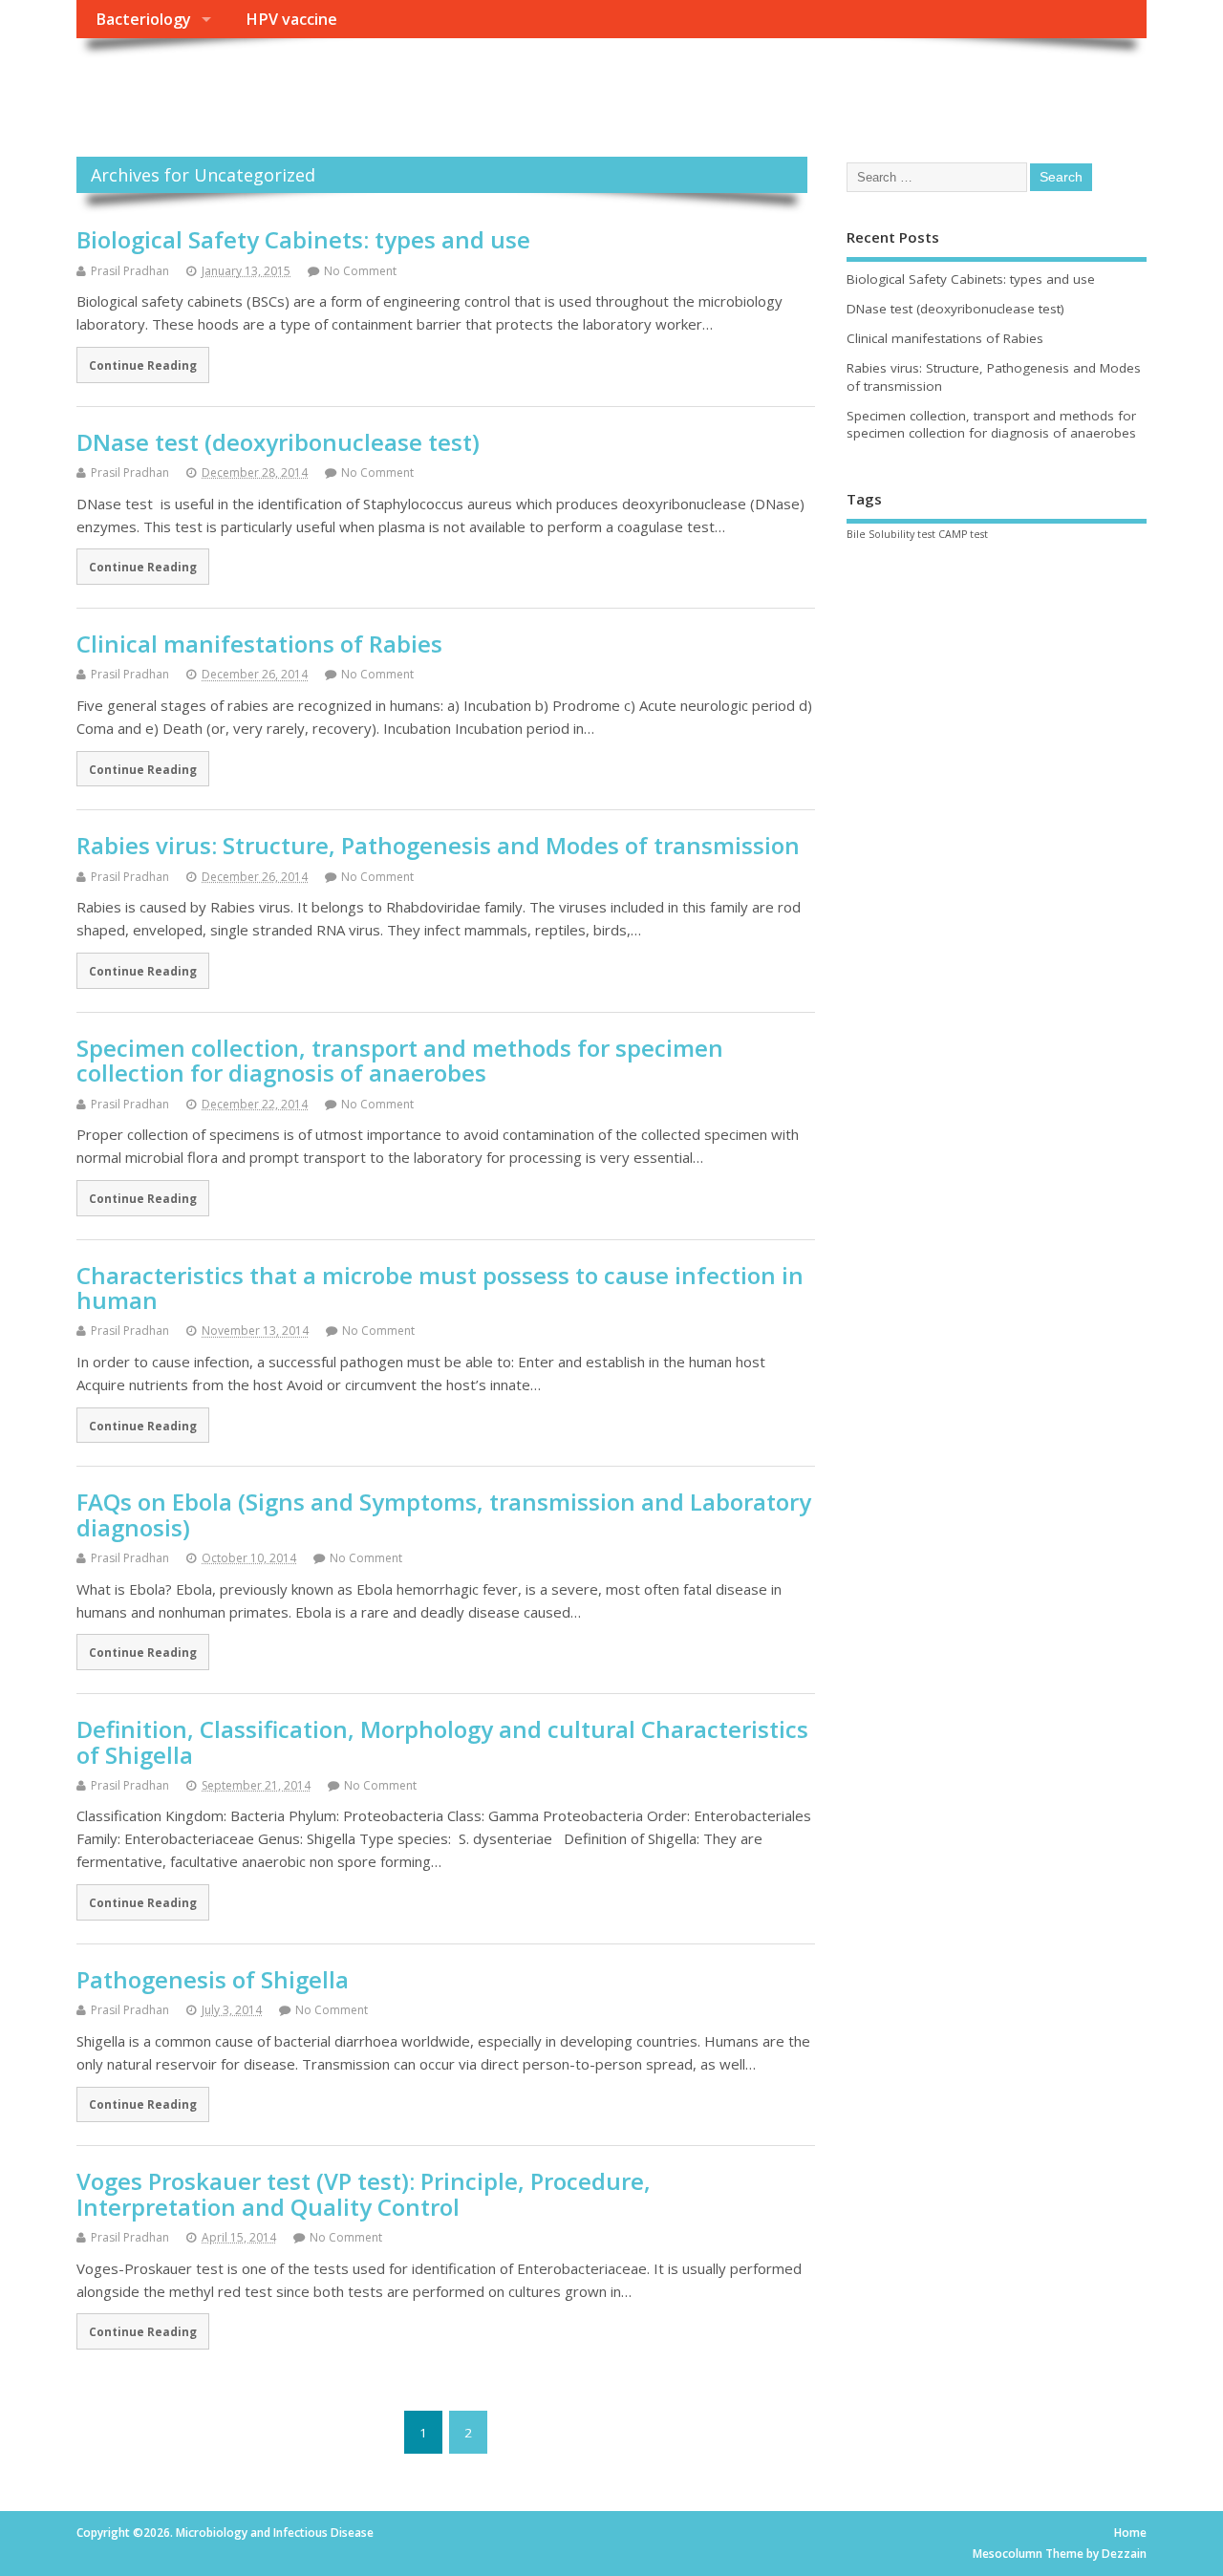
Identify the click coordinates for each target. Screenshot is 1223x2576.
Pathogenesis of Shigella (213, 1979)
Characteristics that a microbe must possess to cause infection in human (440, 1288)
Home (1130, 2533)
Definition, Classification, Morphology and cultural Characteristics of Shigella (442, 1741)
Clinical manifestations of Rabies (259, 644)
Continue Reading (143, 365)
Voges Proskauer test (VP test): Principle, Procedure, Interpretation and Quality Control (364, 2193)
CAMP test (963, 534)
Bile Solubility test (891, 534)
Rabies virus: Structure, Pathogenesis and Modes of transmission (438, 845)
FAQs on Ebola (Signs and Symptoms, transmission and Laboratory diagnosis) (444, 1514)
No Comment (360, 271)
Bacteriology (143, 19)
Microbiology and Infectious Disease (356, 82)
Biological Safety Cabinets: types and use (303, 239)
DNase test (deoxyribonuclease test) (278, 442)
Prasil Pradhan (130, 271)
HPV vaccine (291, 19)
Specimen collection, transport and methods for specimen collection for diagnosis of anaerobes (400, 1060)
